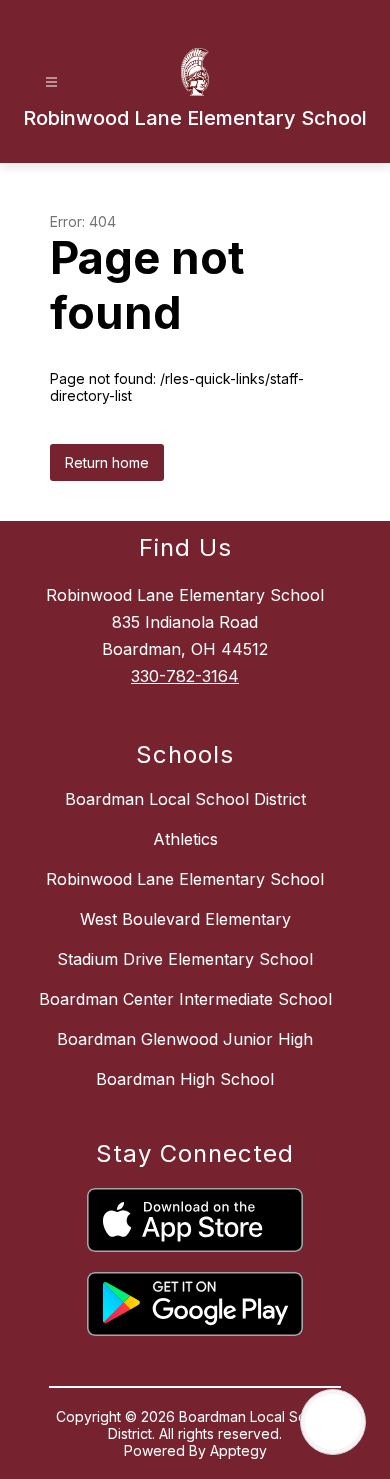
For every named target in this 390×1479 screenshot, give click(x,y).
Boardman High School (185, 1079)
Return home (107, 462)
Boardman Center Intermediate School (185, 999)
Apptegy (238, 1450)
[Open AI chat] (333, 1422)
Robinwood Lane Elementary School (185, 879)
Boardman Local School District (185, 799)
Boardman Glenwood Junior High (185, 1039)
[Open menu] (51, 82)
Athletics (185, 839)
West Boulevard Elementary (185, 919)
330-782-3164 (185, 676)
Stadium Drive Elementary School (185, 959)
